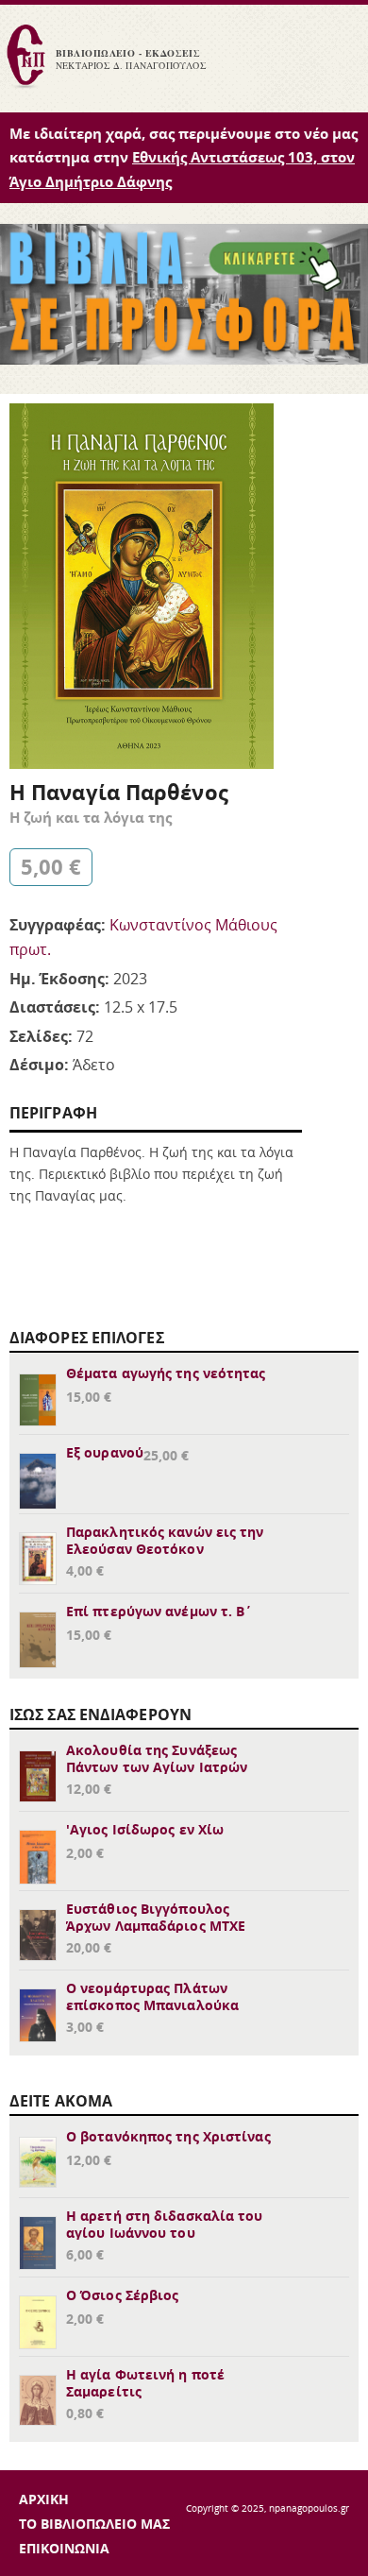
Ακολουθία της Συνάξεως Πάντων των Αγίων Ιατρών (157, 1758)
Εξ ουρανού (105, 1452)
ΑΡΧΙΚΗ (44, 2499)
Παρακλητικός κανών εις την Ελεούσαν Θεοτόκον (165, 1540)
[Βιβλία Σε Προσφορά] (184, 359)
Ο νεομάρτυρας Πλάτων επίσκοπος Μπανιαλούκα (152, 1996)
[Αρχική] (25, 86)
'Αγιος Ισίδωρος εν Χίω (145, 1829)
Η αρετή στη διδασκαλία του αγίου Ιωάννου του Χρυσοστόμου (165, 2233)
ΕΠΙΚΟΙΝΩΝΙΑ (64, 2548)
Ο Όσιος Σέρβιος (123, 2295)
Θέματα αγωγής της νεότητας (166, 1373)
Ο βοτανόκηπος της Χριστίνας (168, 2136)
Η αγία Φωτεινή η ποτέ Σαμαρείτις (145, 2383)
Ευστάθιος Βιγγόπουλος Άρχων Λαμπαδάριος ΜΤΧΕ (156, 1917)
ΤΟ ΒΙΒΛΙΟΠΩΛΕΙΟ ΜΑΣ (94, 2524)
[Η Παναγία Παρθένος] (142, 763)
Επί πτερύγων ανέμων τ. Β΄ (159, 1611)
